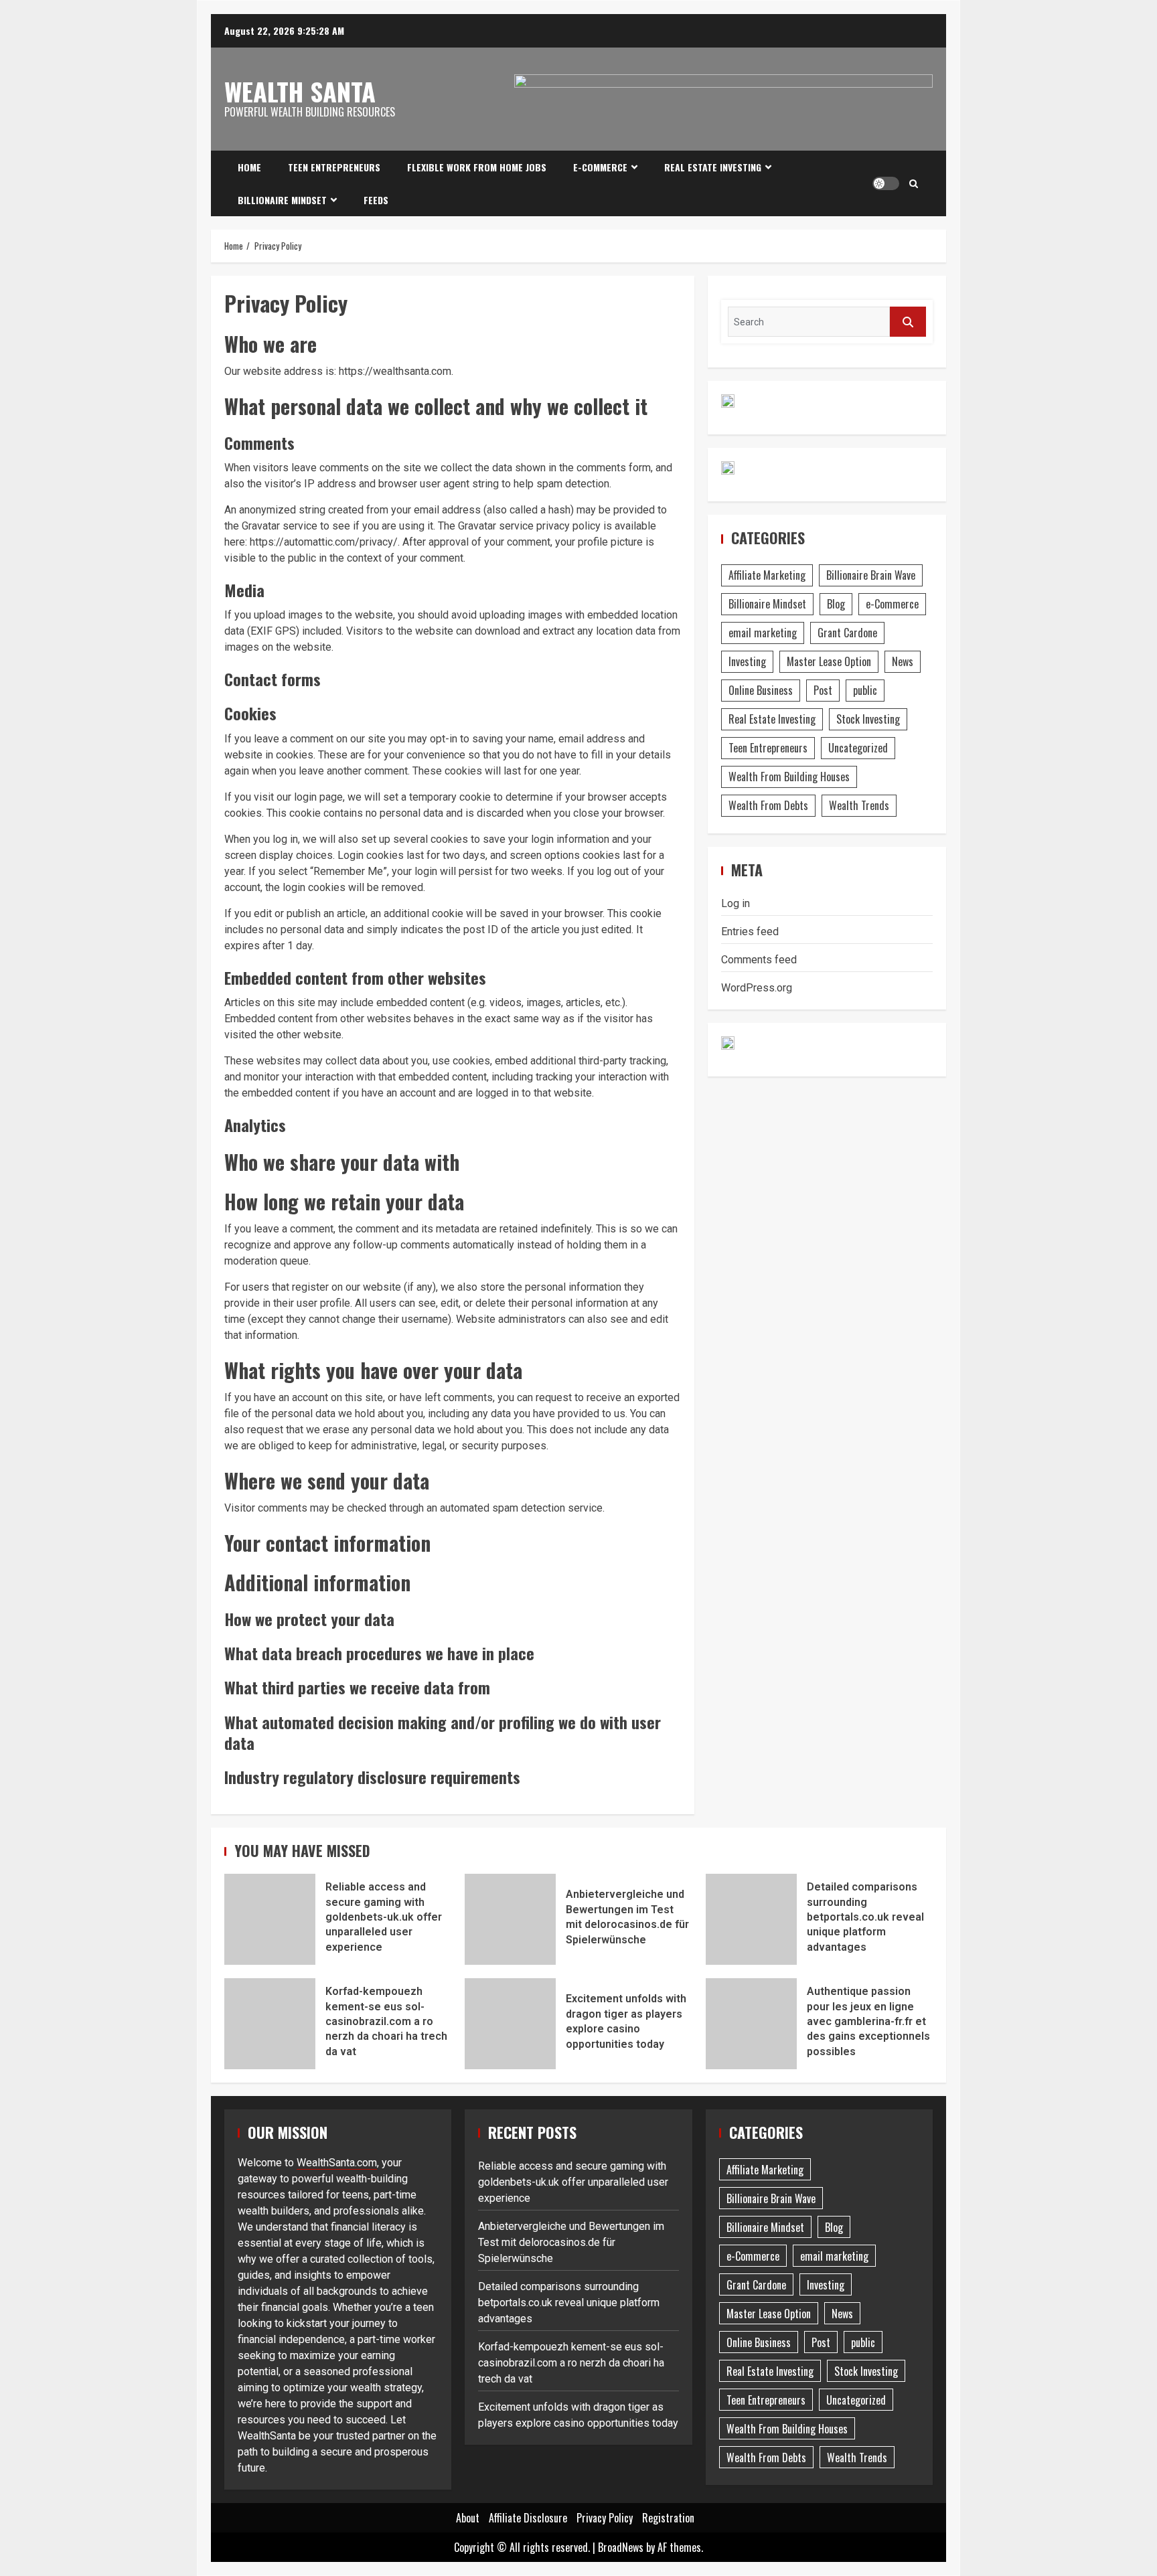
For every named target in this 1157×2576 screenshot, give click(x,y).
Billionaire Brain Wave (871, 575)
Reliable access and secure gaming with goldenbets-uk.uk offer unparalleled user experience (270, 1919)
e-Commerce (600, 167)
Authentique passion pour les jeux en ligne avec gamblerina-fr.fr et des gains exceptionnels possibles (751, 2024)
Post (823, 690)
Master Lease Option (829, 661)
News (903, 661)
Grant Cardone (847, 633)
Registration (668, 2518)
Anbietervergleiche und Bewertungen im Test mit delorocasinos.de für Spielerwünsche (510, 1919)
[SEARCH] (908, 322)
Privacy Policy (605, 2518)
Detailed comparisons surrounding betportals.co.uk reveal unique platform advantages (751, 1919)
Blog (836, 604)
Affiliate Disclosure (528, 2518)
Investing (747, 661)
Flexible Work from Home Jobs (477, 167)
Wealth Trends (859, 805)
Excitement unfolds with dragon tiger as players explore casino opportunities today (510, 2024)
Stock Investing (868, 719)
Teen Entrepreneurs (334, 167)
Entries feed (750, 932)
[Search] (914, 183)
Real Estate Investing (713, 167)
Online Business (761, 690)
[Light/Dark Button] (886, 183)
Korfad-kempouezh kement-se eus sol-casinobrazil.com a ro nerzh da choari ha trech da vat (270, 2024)
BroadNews (621, 2547)
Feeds (376, 200)
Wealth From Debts (768, 805)
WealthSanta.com (337, 2163)
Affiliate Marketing (767, 575)
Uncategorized (858, 748)
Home (249, 167)
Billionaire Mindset (282, 200)
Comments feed (759, 960)
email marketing (763, 633)
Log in (736, 903)
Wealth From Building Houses (789, 777)
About (468, 2518)
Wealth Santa (300, 91)
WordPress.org (757, 988)
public (865, 690)
